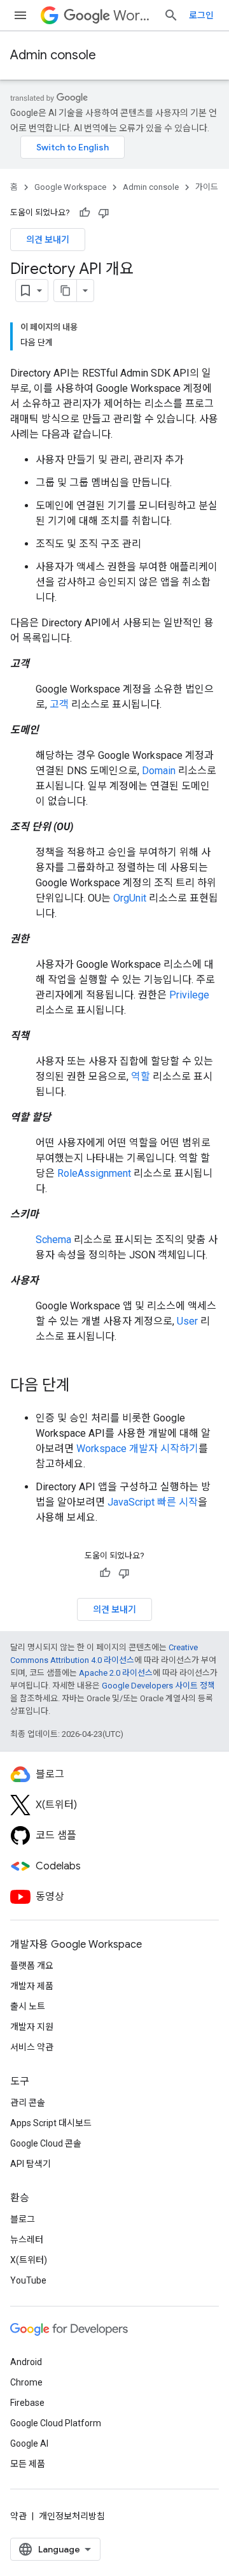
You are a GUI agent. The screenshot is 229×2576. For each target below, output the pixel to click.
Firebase (27, 2403)
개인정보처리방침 (72, 2516)
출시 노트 (28, 2006)
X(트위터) (29, 2260)
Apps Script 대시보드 (51, 2123)
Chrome (26, 2382)
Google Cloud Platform (56, 2423)
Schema (53, 1240)
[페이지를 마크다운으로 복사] (66, 291)
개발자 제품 (32, 1986)
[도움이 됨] (85, 213)
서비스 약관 (32, 2047)
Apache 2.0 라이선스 (116, 1673)
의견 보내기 (48, 240)
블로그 (23, 2219)
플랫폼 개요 (32, 1966)
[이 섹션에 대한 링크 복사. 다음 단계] (83, 1386)
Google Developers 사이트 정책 (158, 1686)
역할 (141, 1076)
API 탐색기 (31, 2164)
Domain (159, 771)
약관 (18, 2516)
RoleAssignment (94, 1173)
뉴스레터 (27, 2240)
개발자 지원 (32, 2027)
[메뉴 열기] (20, 15)
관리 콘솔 (28, 2103)
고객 (59, 704)
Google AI (29, 2443)
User (187, 1321)
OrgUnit (130, 898)
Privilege (189, 995)
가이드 (207, 187)
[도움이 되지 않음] (104, 213)
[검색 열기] (171, 15)
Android (26, 2362)
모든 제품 (28, 2464)
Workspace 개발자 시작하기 (137, 1449)
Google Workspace (70, 187)
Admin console (53, 55)
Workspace (133, 16)
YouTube (28, 2280)
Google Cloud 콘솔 (46, 2143)
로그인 (201, 15)
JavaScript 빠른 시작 (153, 1502)
